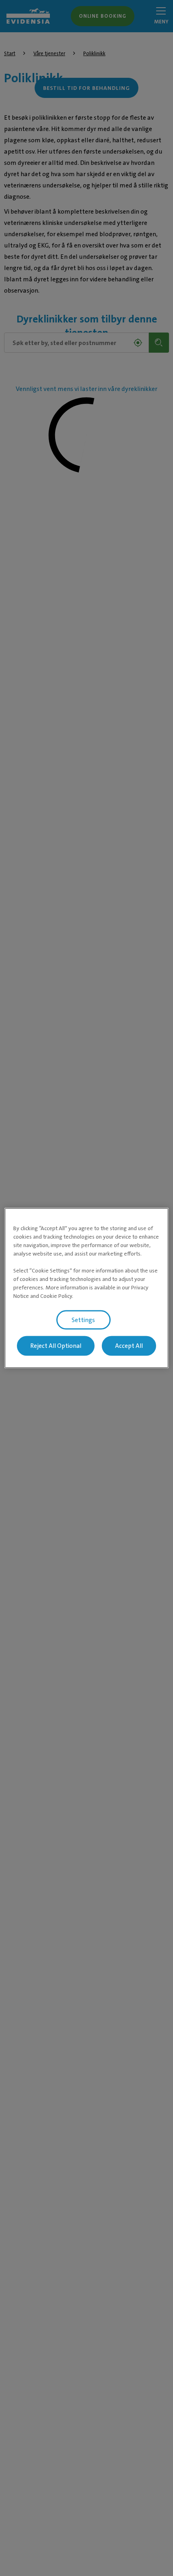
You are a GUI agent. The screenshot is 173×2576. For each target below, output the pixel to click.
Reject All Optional (56, 1346)
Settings (83, 1320)
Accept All (129, 1346)
